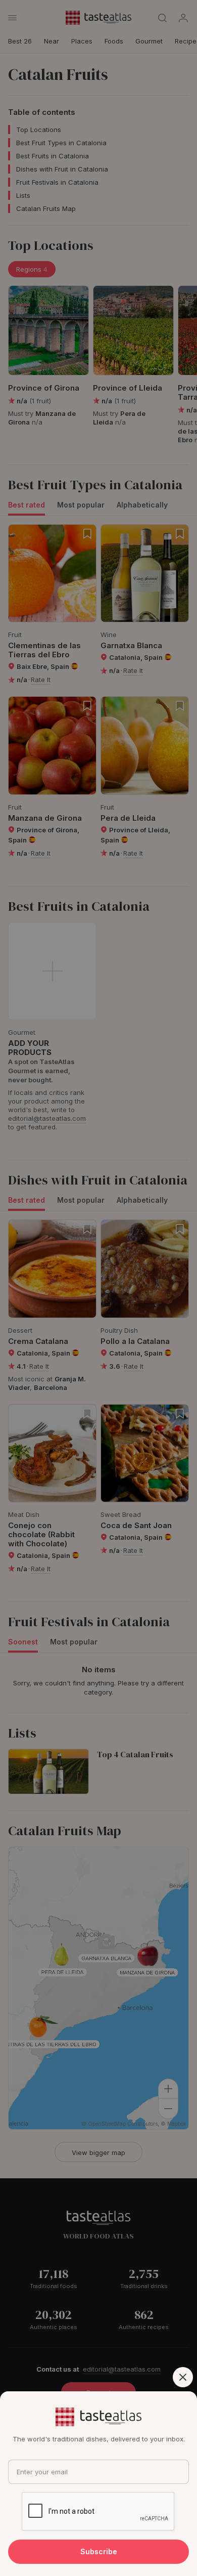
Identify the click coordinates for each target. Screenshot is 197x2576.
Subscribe (99, 2551)
